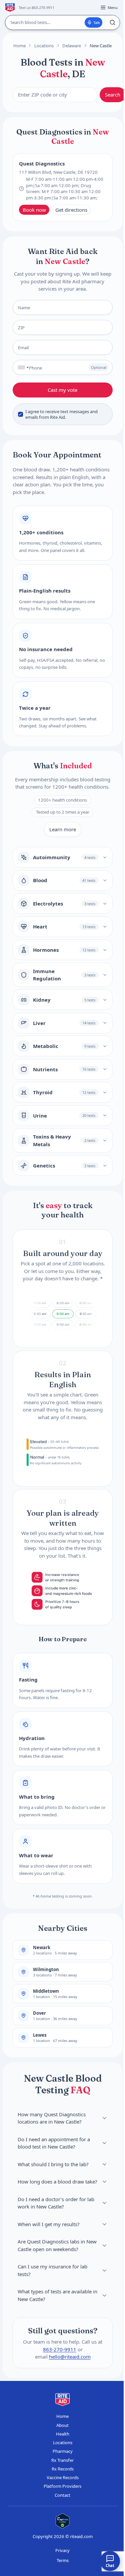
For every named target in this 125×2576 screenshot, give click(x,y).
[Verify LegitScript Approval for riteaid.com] (63, 2521)
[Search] (112, 22)
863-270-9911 (59, 2349)
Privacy (62, 2550)
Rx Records (63, 2469)
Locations (44, 46)
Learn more (63, 829)
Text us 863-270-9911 (36, 7)
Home (19, 46)
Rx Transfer (62, 2460)
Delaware (72, 46)
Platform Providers (62, 2486)
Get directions (71, 210)
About (62, 2425)
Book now (34, 210)
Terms (63, 2560)
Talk (97, 22)
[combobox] (22, 367)
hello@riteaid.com (69, 2357)
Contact (62, 2495)
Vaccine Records (63, 2477)
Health (63, 2434)
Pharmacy (63, 2451)
